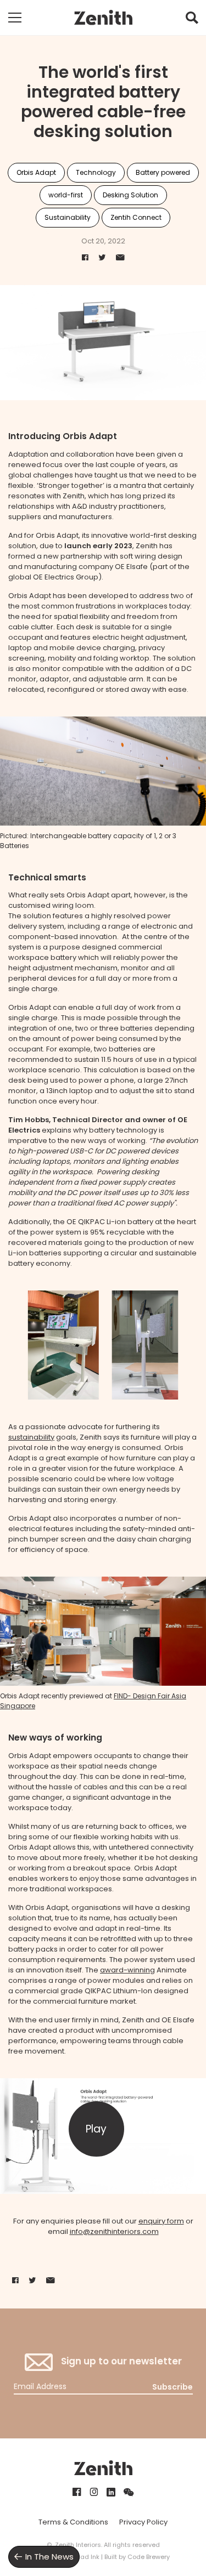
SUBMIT (103, 1506)
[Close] (185, 1046)
